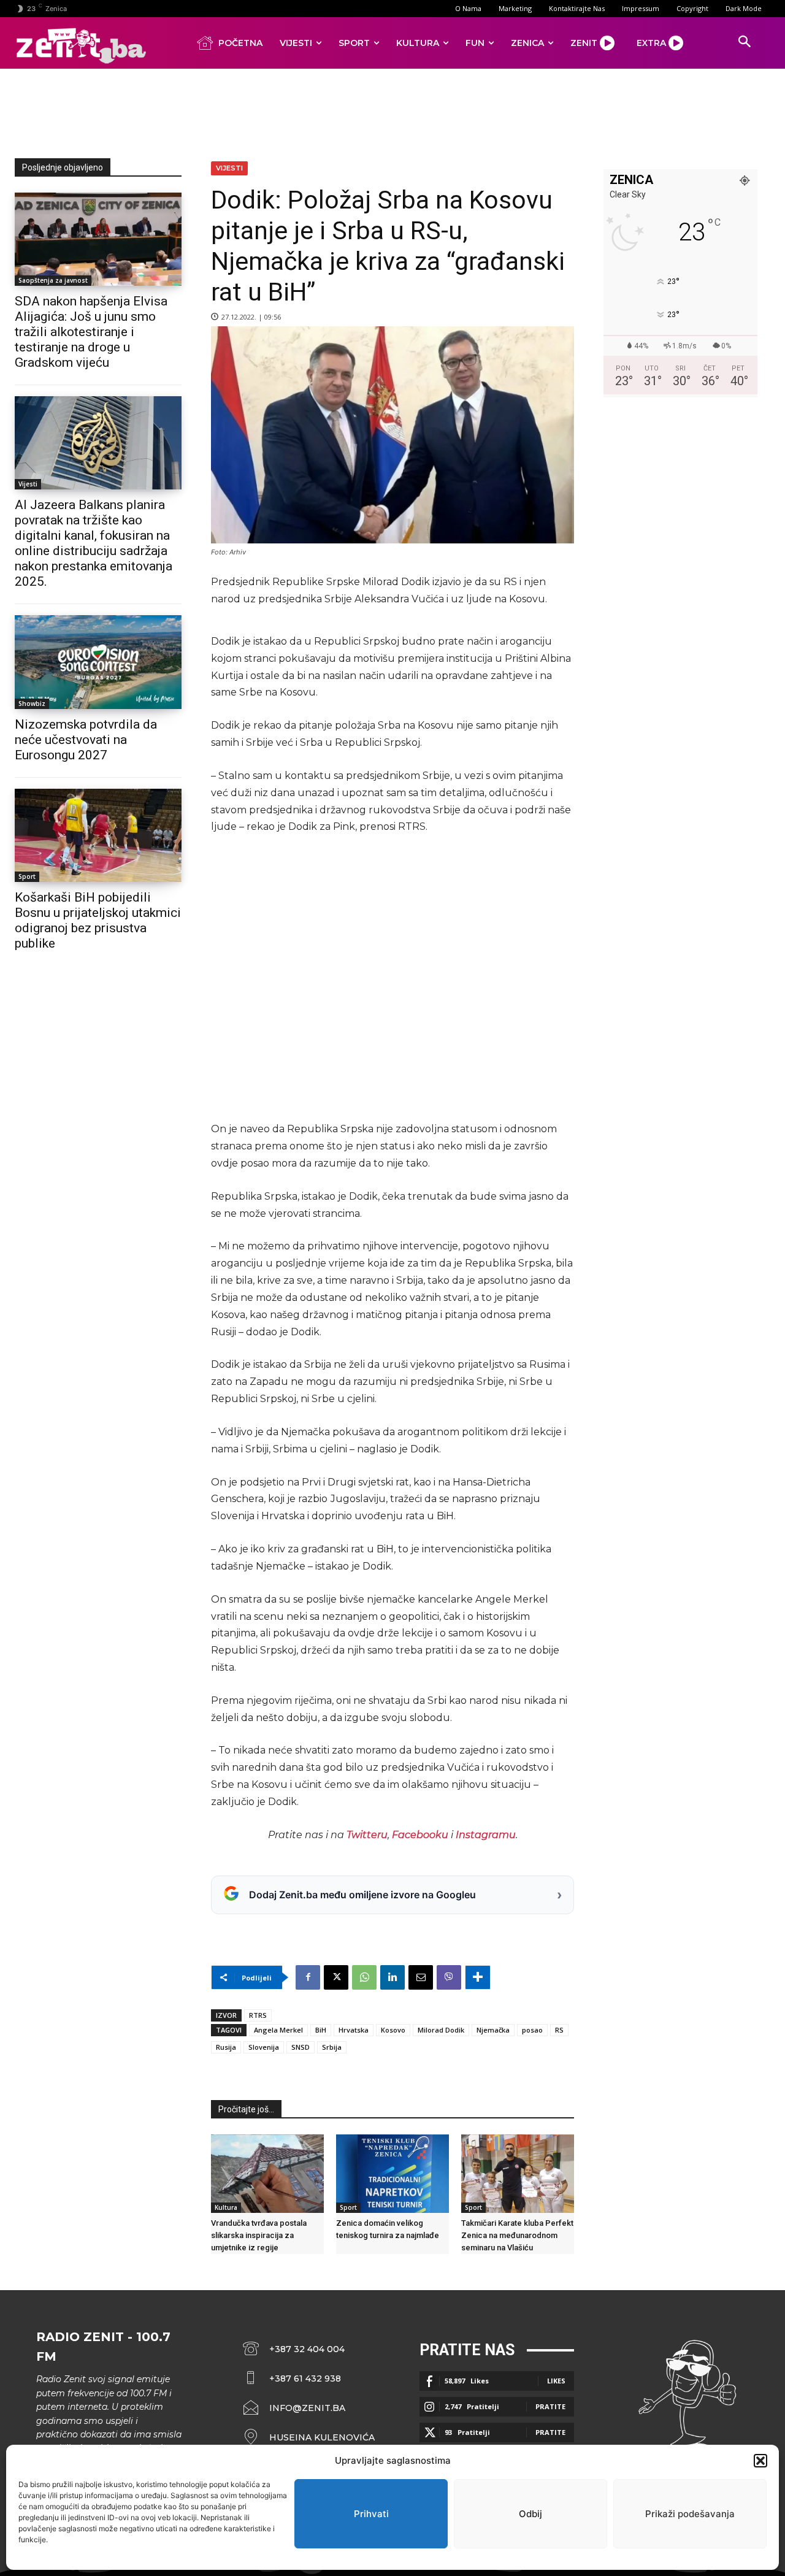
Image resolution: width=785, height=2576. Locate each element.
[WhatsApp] (364, 1977)
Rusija (226, 2047)
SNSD (301, 2047)
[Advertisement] (392, 111)
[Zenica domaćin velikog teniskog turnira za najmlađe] (392, 2174)
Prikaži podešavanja (690, 2514)
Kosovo (393, 2030)
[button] (760, 2461)
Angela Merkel (278, 2030)
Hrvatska (354, 2030)
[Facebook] (308, 1977)
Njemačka (493, 2030)
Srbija (332, 2047)
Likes (556, 2381)
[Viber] (449, 1977)
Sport (27, 876)
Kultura (226, 2207)
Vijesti (28, 484)
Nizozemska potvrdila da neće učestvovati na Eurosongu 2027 (86, 740)
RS (559, 2030)
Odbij (530, 2514)
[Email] (421, 1977)
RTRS (258, 2015)
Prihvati (371, 2514)
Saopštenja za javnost (53, 280)
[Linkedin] (392, 1977)
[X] (336, 1977)
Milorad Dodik (441, 2030)
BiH (321, 2030)
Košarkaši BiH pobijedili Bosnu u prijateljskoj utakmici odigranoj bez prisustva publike (98, 920)
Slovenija (264, 2047)
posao (532, 2030)
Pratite (550, 2406)
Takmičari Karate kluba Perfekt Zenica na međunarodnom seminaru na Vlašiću (517, 2235)
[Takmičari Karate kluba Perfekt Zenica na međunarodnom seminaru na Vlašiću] (518, 2174)
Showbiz (32, 703)
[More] (478, 1977)
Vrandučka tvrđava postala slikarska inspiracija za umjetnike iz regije (259, 2235)
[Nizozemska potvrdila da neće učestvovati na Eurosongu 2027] (98, 662)
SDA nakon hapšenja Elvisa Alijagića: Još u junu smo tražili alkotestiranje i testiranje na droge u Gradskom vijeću (91, 332)
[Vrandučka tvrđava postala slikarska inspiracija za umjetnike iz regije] (267, 2174)
